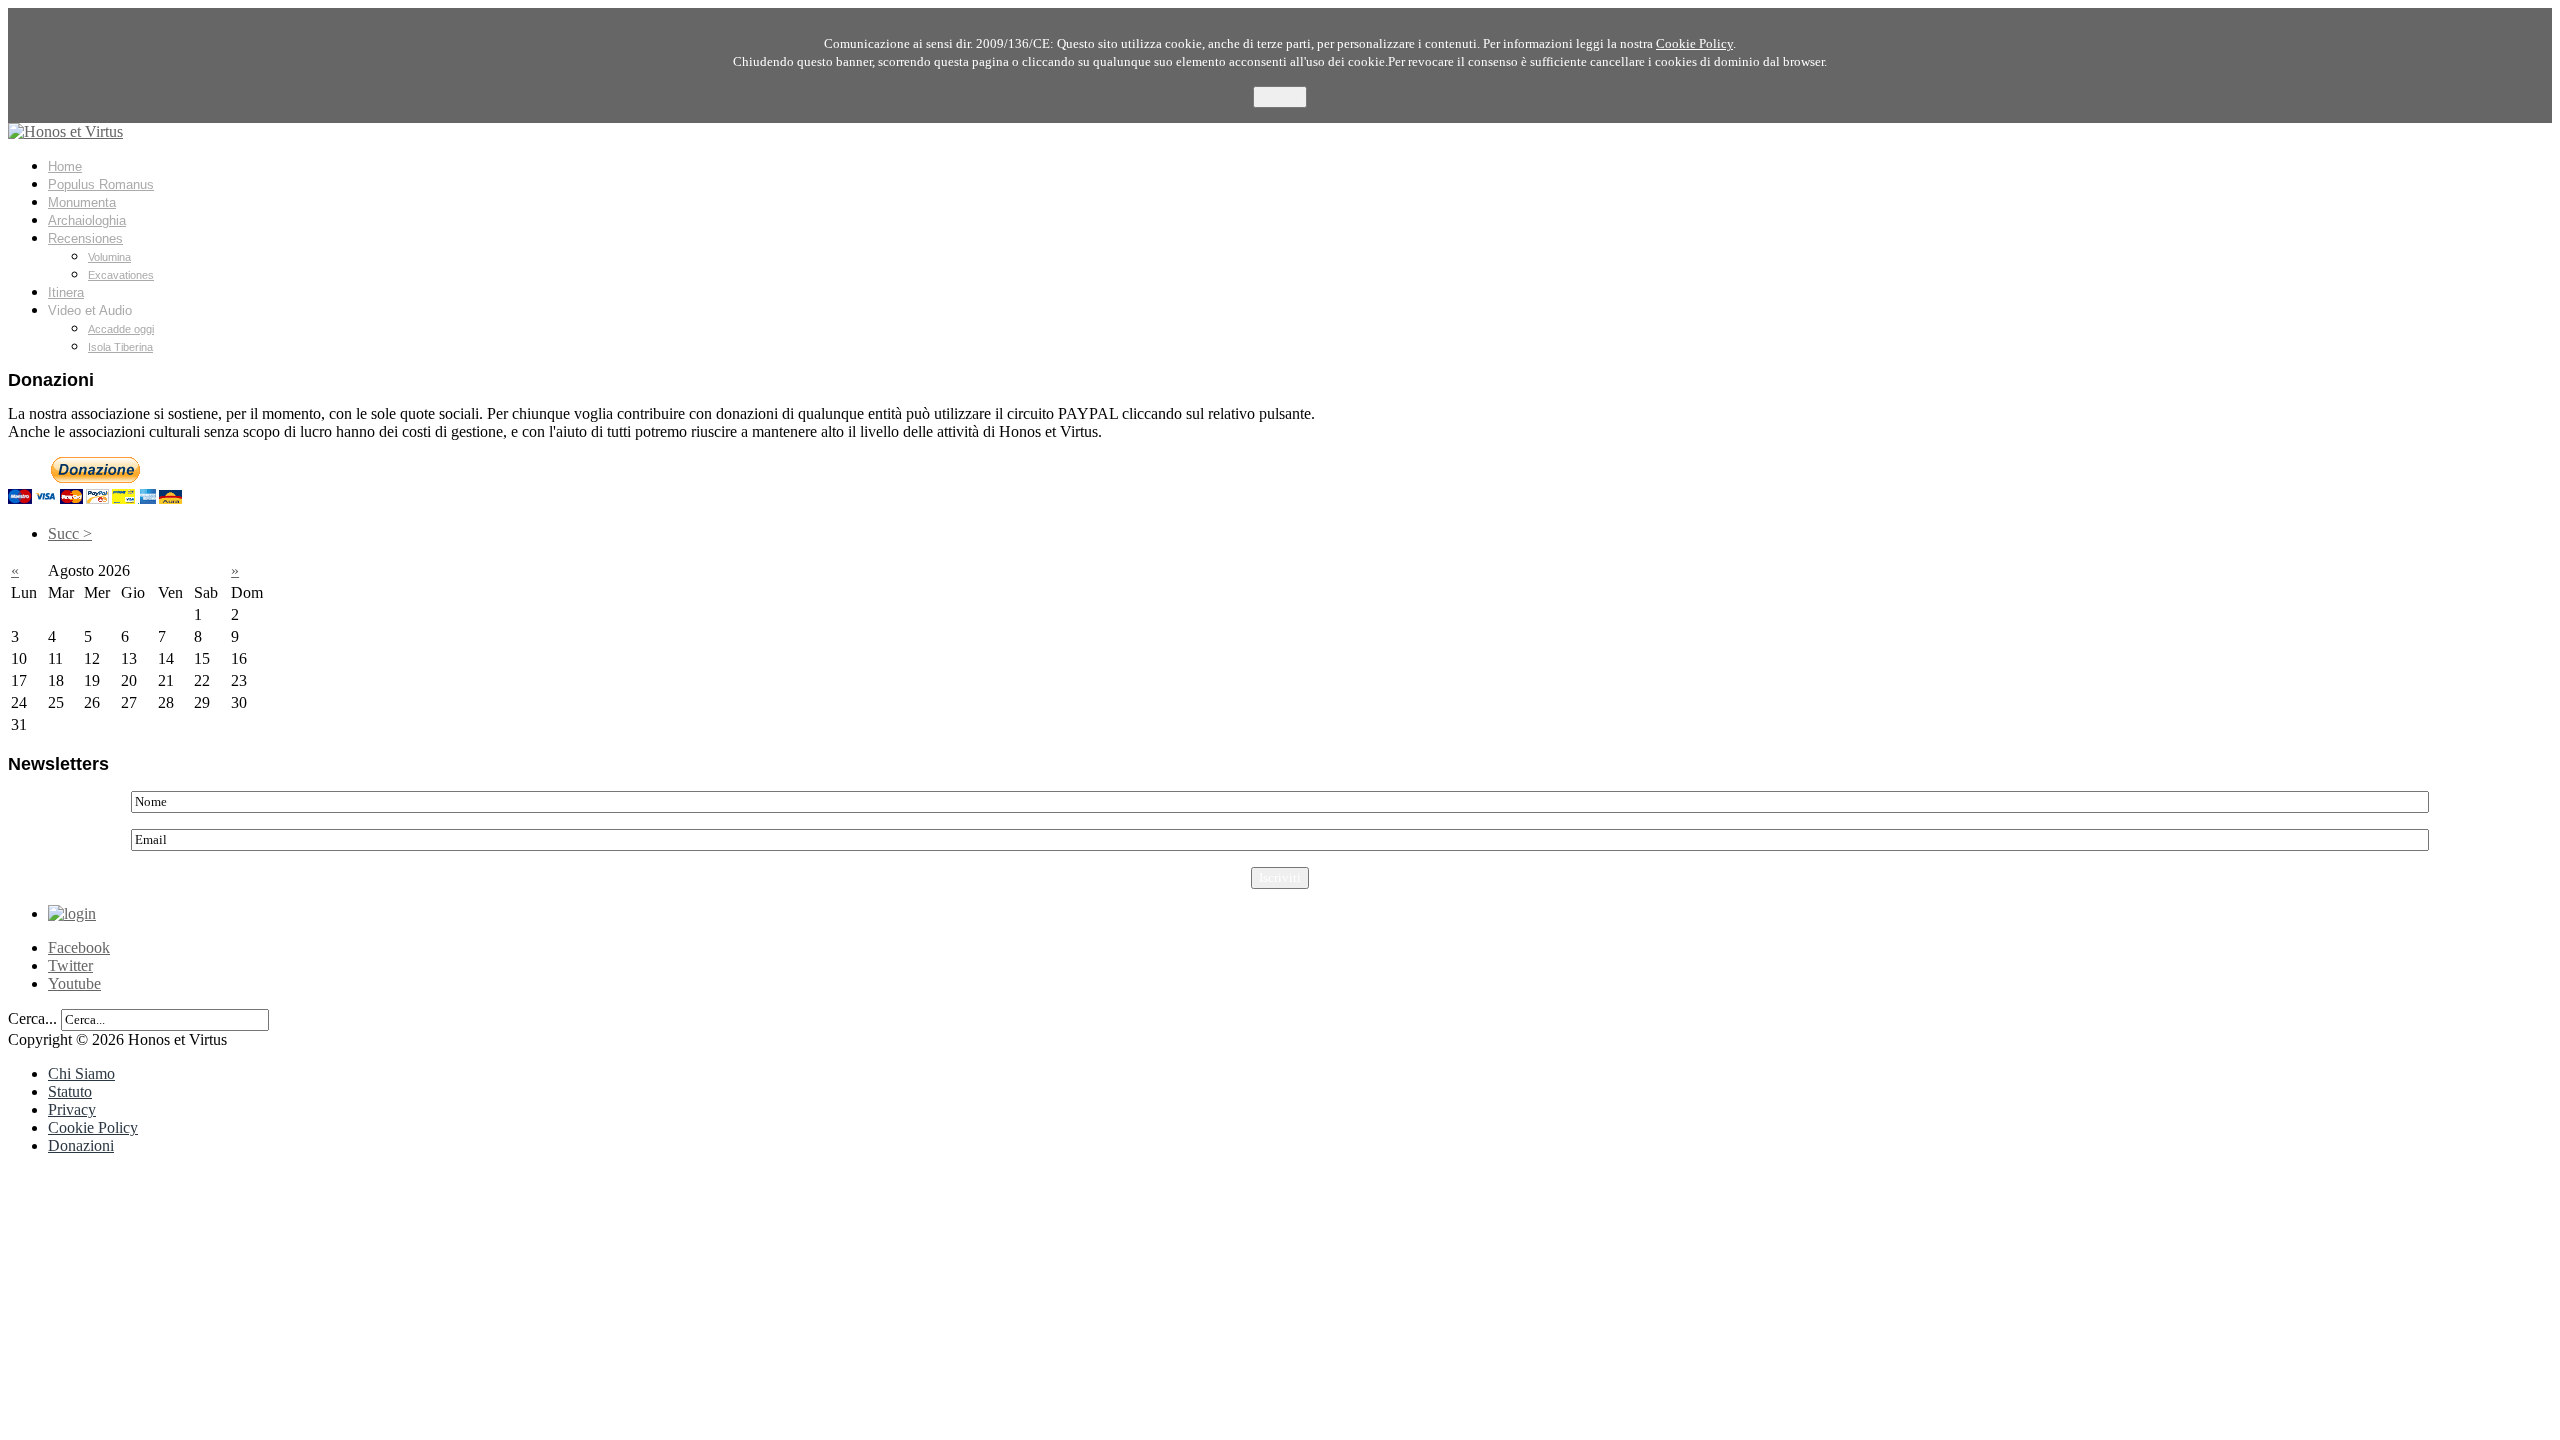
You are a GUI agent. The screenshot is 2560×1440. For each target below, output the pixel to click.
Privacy (72, 1109)
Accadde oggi (121, 329)
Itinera (66, 292)
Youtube (74, 983)
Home (65, 166)
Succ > (70, 533)
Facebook (79, 947)
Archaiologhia (87, 220)
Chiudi (1280, 96)
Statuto (70, 1091)
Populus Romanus (101, 184)
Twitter (70, 965)
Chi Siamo (81, 1073)
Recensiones (85, 238)
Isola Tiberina (120, 347)
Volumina (109, 257)
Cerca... (32, 1018)
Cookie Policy (93, 1127)
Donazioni (81, 1145)
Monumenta (82, 202)
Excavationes (121, 275)
